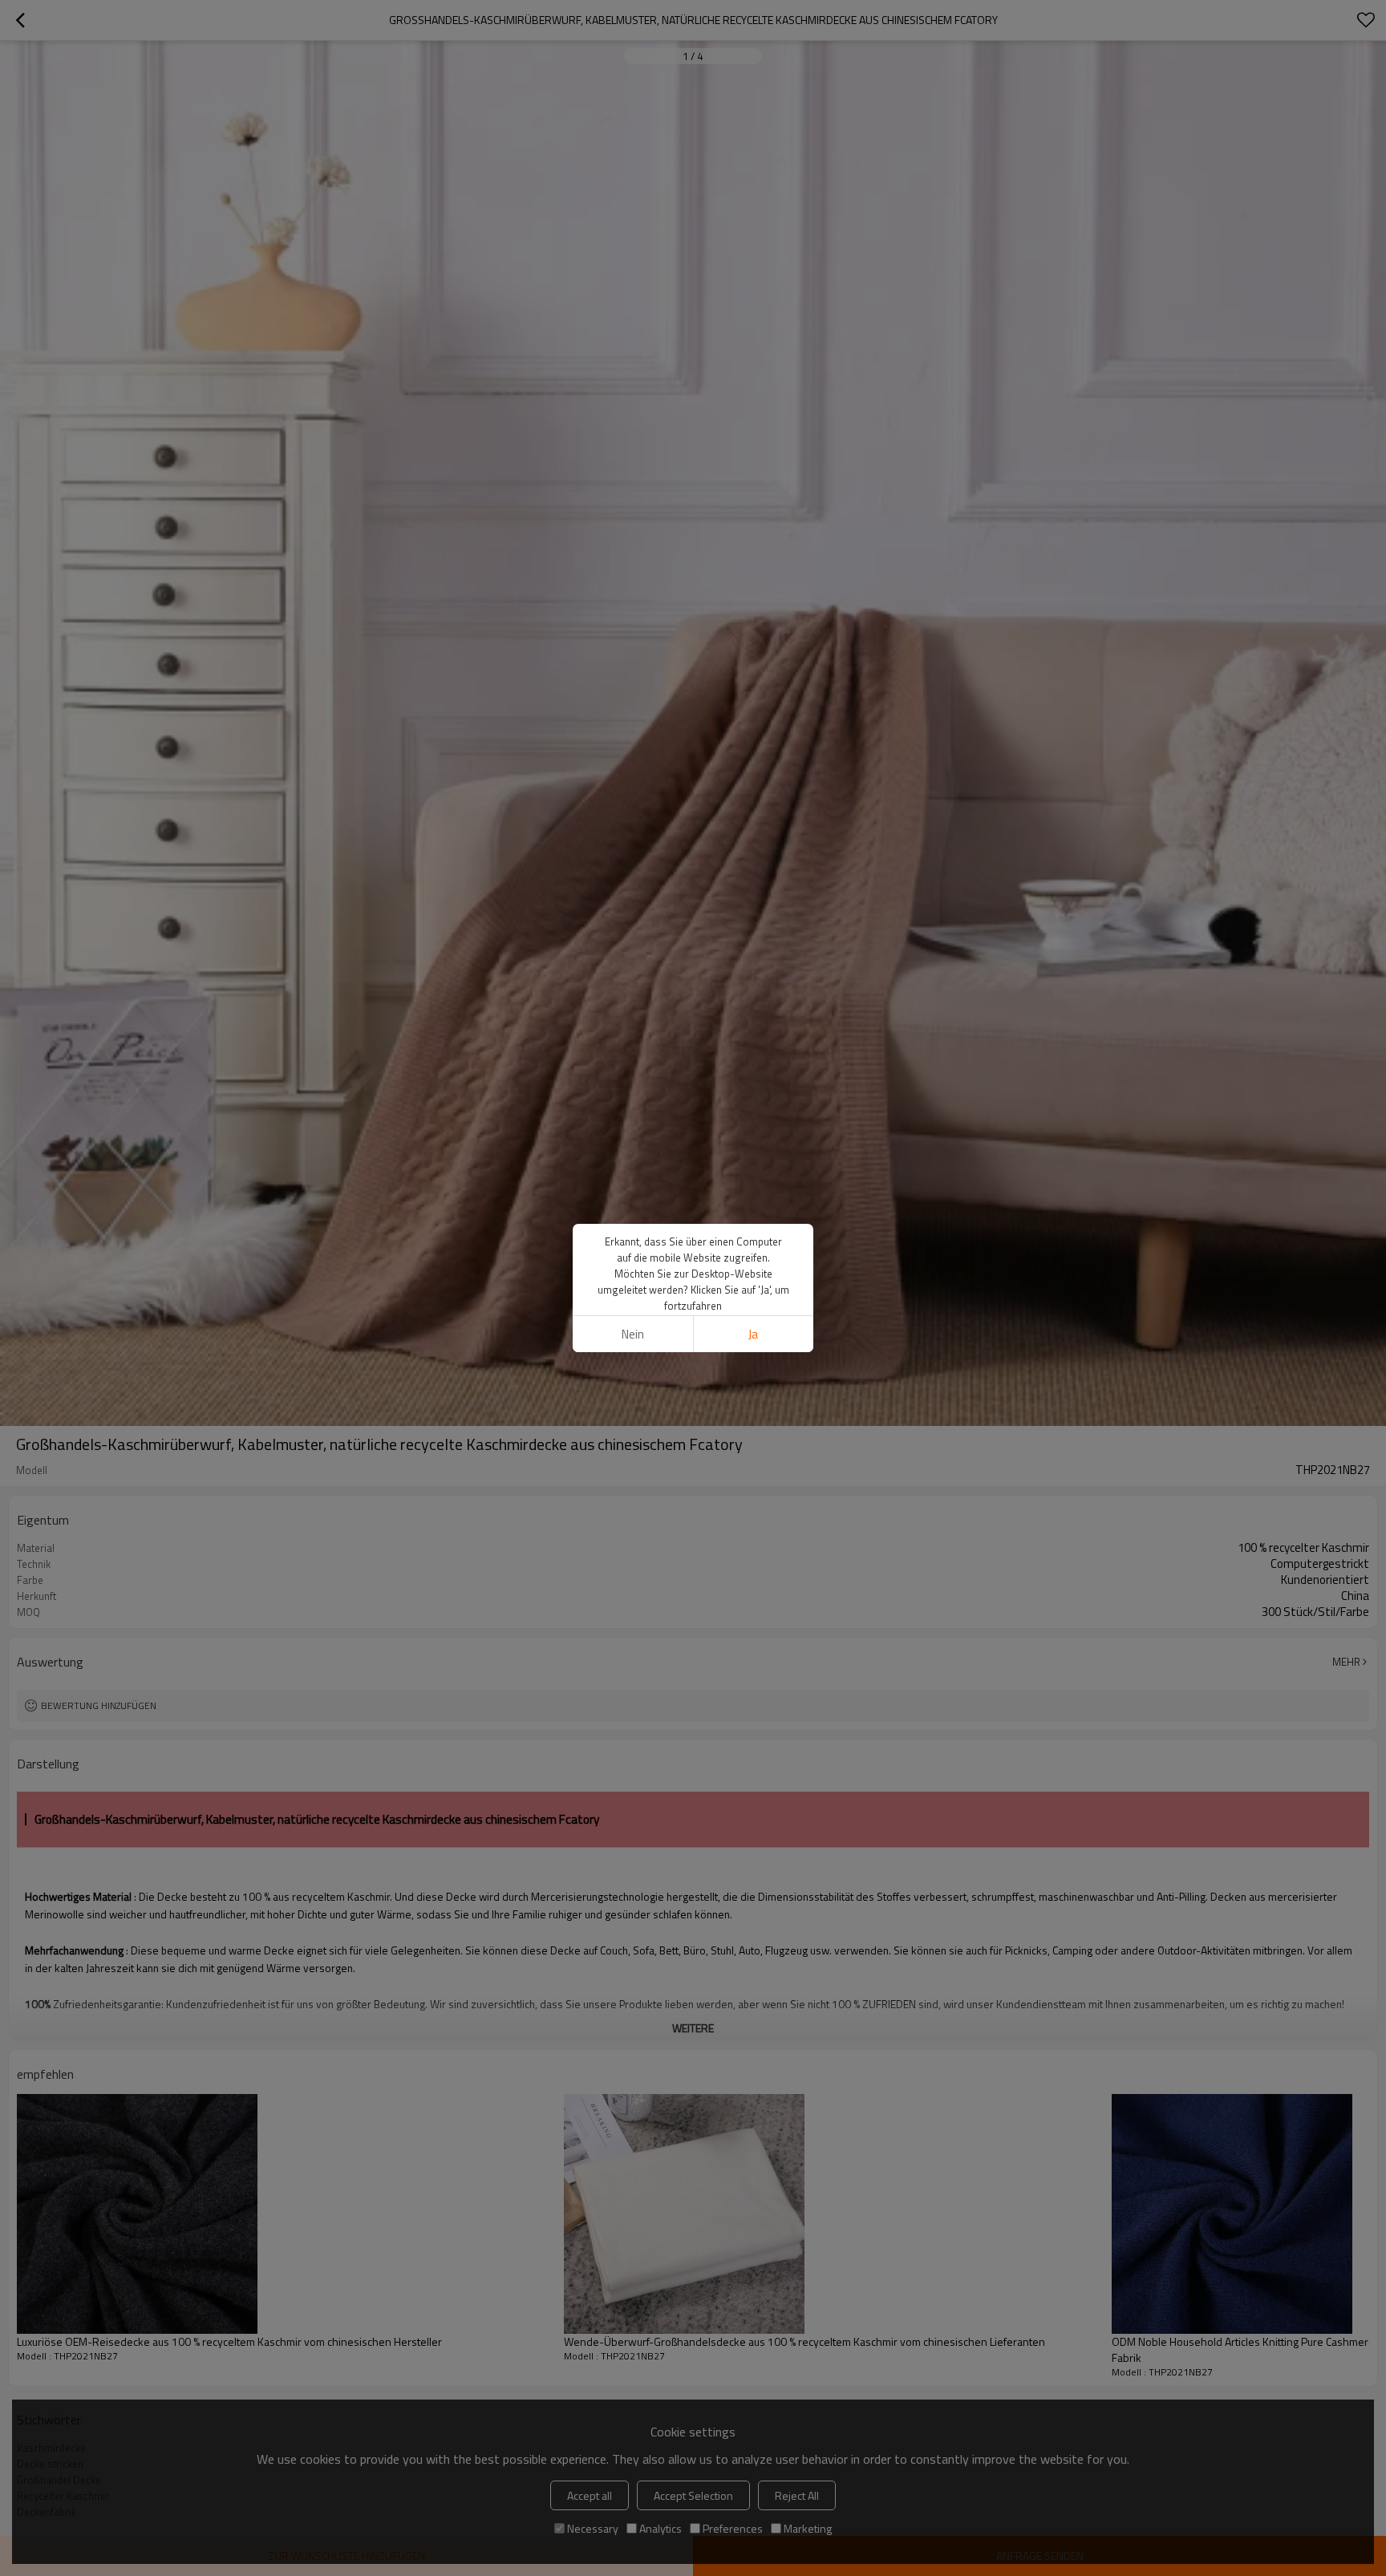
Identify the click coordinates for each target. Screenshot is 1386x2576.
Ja (753, 1334)
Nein (633, 1334)
